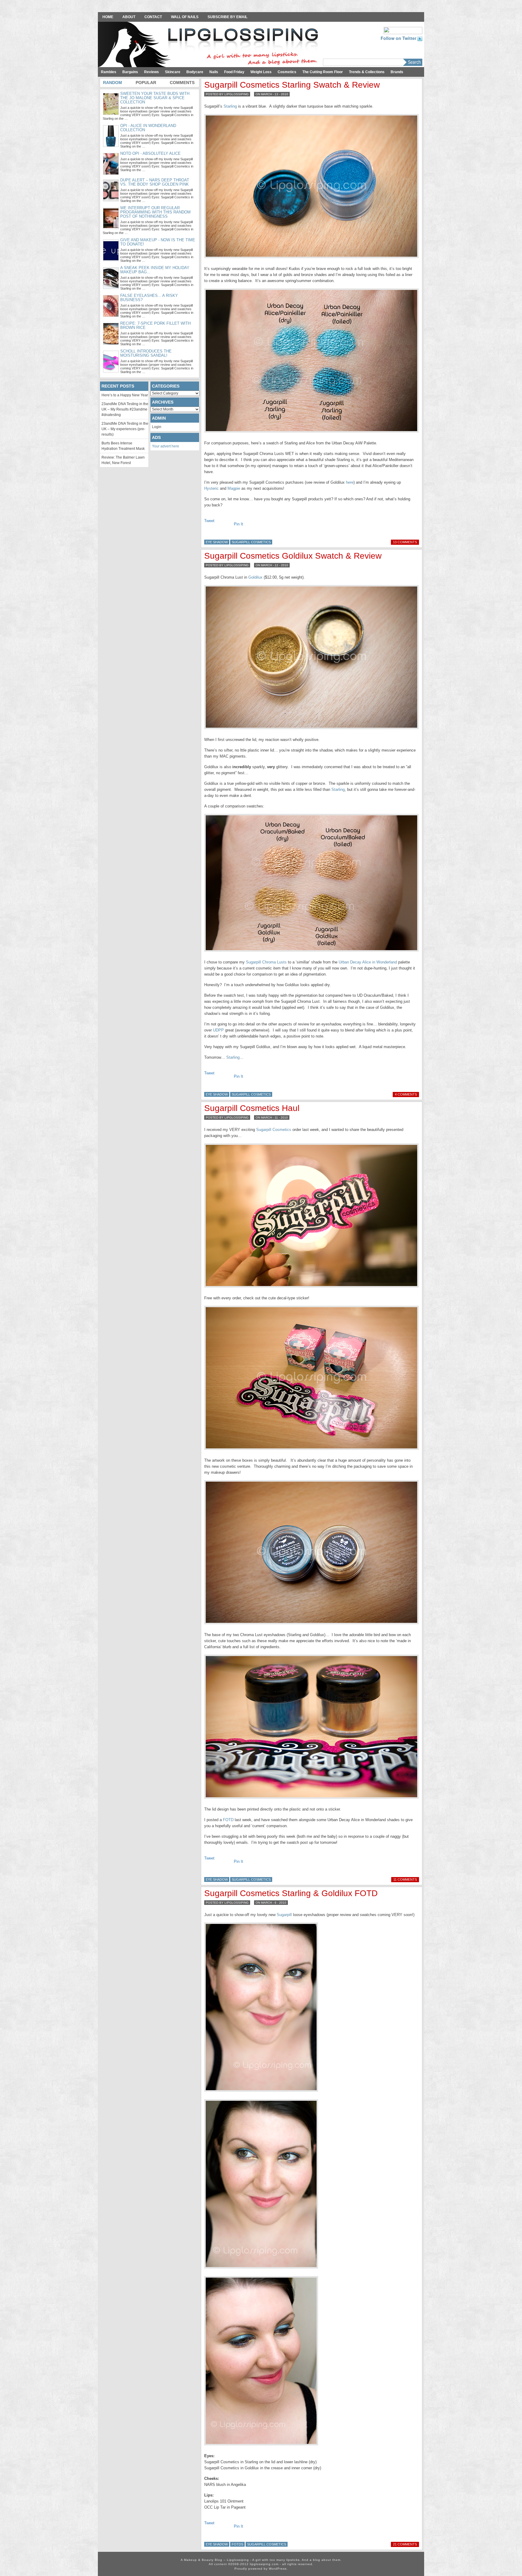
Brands (397, 72)
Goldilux (255, 577)
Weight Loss (261, 72)
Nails (214, 72)
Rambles (109, 72)
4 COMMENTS (406, 1094)
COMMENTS (182, 83)
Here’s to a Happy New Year (125, 395)
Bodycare (195, 72)
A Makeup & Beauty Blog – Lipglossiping (210, 45)
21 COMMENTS (405, 2544)
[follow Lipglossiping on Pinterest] (403, 30)
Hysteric (211, 488)
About (129, 17)
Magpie (234, 488)
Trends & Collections (367, 72)
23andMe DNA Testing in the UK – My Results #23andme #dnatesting (125, 409)
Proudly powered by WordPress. (261, 2569)
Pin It (238, 524)
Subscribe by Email (227, 17)
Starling (230, 106)
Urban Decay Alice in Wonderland (368, 962)
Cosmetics (287, 72)
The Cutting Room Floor (323, 72)
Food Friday (234, 72)
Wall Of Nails (185, 17)
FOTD (228, 1820)
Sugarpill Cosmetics (251, 542)
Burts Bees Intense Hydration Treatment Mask (123, 446)
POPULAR (146, 83)
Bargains (130, 72)
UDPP (218, 1030)
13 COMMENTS (405, 542)
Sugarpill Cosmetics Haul (252, 1108)
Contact (153, 17)
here (350, 482)
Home (108, 17)
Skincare (173, 72)
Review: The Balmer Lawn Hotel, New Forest (123, 460)
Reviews (151, 72)
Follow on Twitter (399, 38)
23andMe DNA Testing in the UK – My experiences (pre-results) (125, 429)
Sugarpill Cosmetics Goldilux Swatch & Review (293, 556)
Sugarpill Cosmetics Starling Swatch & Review (292, 85)
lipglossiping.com (264, 2564)
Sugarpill (284, 1915)
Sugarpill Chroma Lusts (266, 962)
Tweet (209, 521)
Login (157, 427)
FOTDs (237, 2544)
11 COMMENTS (405, 1879)
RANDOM (113, 83)
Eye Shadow (217, 542)
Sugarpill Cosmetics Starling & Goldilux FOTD (291, 1893)
